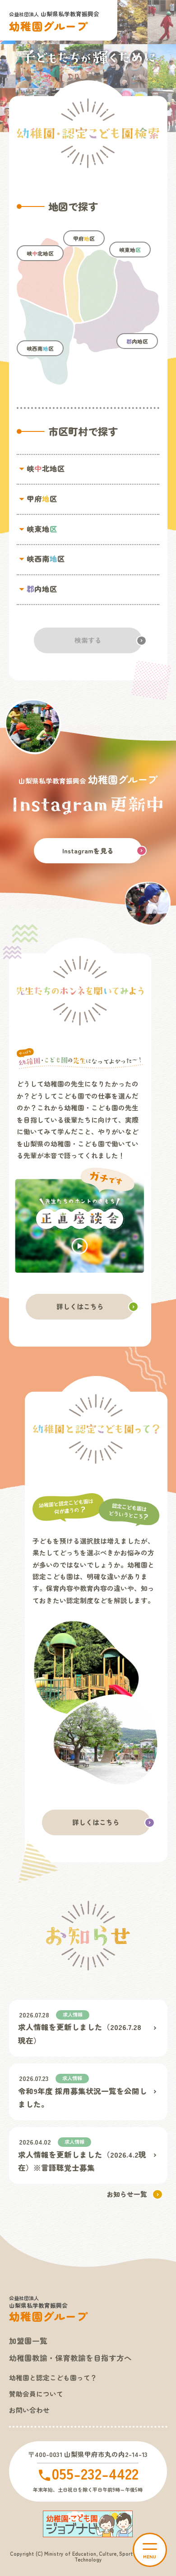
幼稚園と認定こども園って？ (53, 2377)
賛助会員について (36, 2394)
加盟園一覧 (28, 2341)
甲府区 (84, 238)
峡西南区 (40, 348)
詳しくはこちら (80, 1306)
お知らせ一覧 (127, 2194)
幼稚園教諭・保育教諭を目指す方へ (70, 2358)
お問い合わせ (29, 2410)
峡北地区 (40, 253)
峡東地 (130, 250)
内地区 (137, 341)
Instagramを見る (88, 850)
